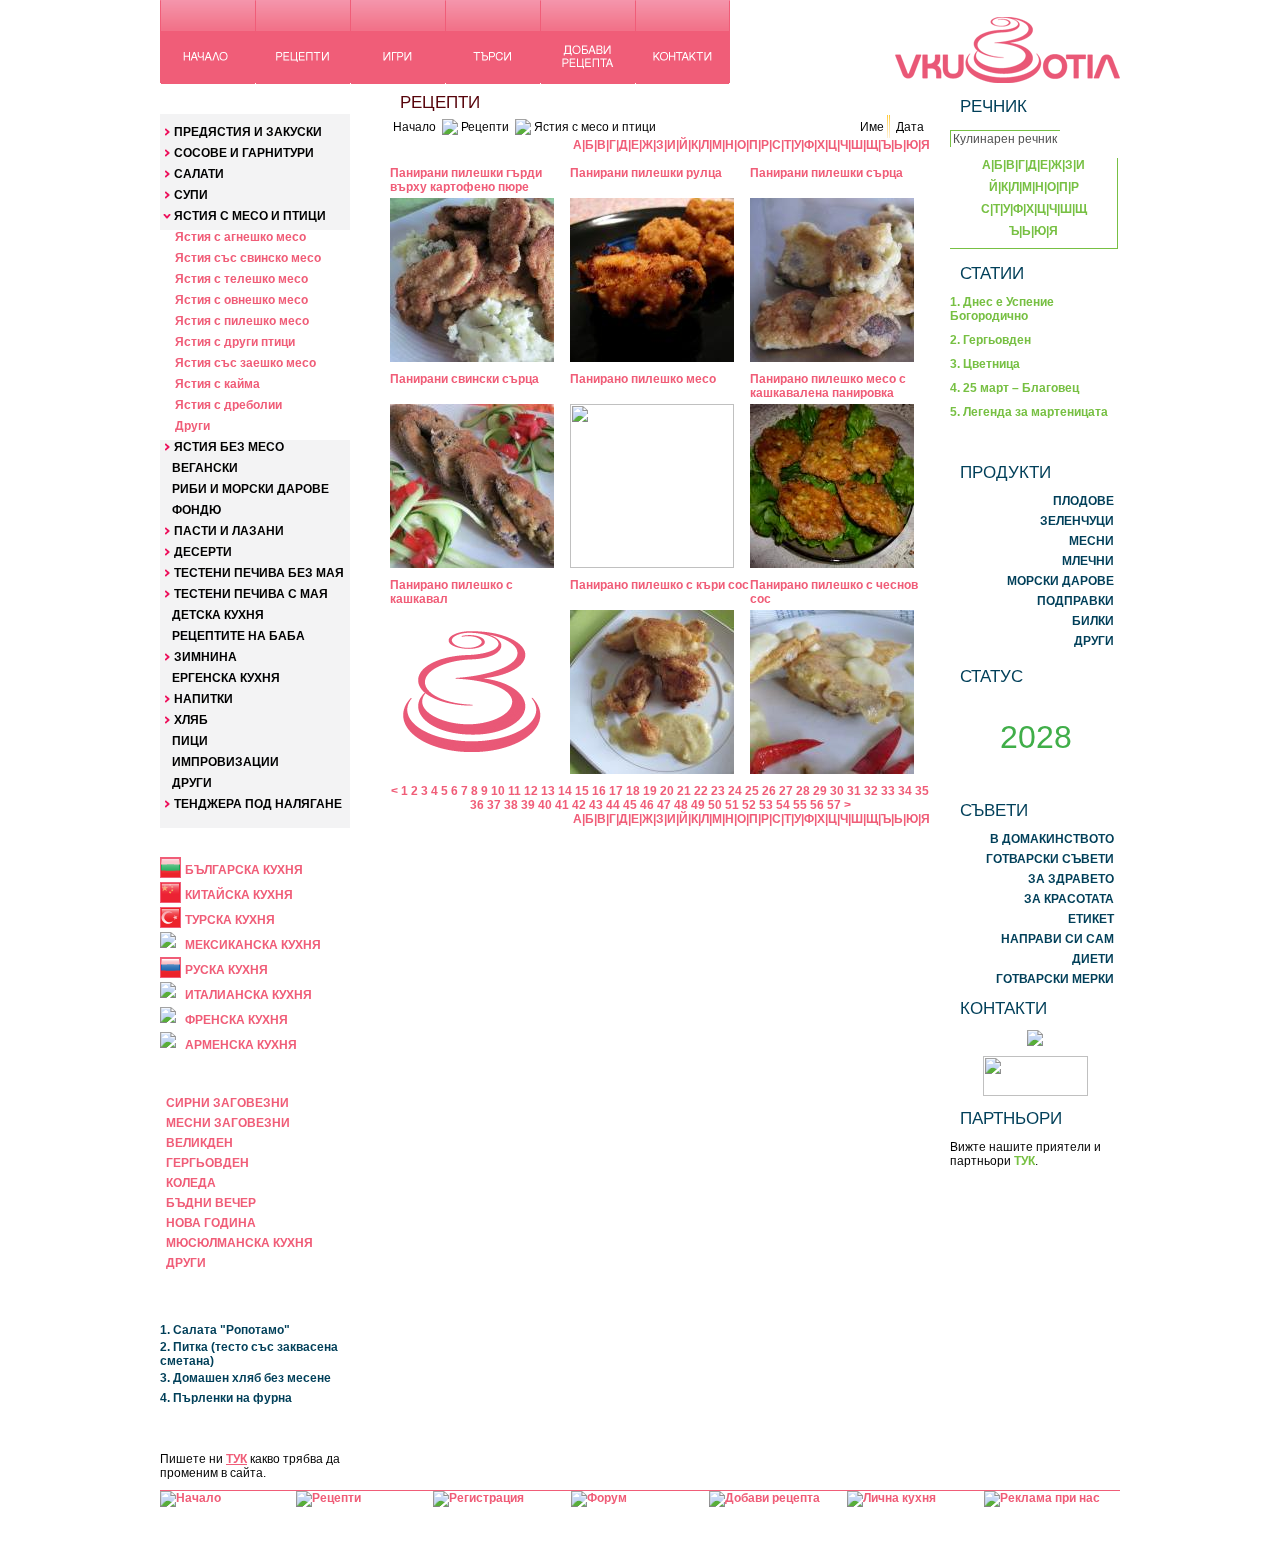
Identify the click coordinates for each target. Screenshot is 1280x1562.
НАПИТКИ (203, 699)
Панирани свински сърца (464, 379)
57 (834, 805)
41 (562, 805)
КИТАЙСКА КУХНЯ (239, 895)
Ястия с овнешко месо (241, 300)
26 (769, 791)
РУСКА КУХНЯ (226, 970)
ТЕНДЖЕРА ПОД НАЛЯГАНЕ (258, 804)
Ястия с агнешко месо (240, 237)
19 (650, 791)
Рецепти (485, 127)
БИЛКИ (1093, 621)
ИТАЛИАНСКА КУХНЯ (248, 995)
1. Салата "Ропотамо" (225, 1330)
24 (735, 791)
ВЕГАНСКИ (205, 468)
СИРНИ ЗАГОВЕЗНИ (227, 1103)
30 (837, 791)
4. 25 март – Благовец (1014, 388)
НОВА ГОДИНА (211, 1223)
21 (684, 791)
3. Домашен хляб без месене (245, 1378)
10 (498, 791)
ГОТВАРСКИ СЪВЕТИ (1050, 859)
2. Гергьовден (990, 340)
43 (596, 805)
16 (599, 791)
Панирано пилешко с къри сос (659, 585)
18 (633, 791)
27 (786, 791)
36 (477, 805)
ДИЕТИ (1093, 959)
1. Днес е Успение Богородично (1002, 309)
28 (803, 791)
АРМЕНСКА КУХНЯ (241, 1045)
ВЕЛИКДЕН (199, 1143)
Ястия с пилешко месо (242, 321)
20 (667, 791)
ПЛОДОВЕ (1083, 501)
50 (715, 805)
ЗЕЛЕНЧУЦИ (1077, 521)
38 (511, 805)
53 (766, 805)
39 (528, 805)
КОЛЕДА (191, 1183)
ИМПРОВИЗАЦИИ (225, 762)
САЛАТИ (199, 174)
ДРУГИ (192, 783)
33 (888, 791)
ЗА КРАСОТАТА (1069, 899)
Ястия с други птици (235, 342)
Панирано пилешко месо (643, 379)
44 (613, 805)
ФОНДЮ (196, 510)
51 (732, 805)
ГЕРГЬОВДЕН (207, 1163)
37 (494, 805)
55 (800, 805)
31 (854, 791)
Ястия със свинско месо (248, 258)
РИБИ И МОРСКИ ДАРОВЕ (250, 489)
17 (616, 791)
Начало (414, 127)
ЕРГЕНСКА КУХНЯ (226, 678)
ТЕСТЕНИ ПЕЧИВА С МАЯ (251, 594)
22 (701, 791)
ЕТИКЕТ (1091, 919)
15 (582, 791)
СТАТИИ (992, 273)
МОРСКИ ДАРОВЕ (1060, 581)
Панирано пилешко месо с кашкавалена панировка (828, 386)
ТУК (236, 1459)
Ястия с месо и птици (595, 127)
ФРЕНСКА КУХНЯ (236, 1020)
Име (872, 127)
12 (531, 791)
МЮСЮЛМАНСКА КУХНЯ (239, 1243)
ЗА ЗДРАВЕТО (1071, 879)
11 (514, 791)
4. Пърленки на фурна (226, 1398)
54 (783, 805)
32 (871, 791)
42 (579, 805)
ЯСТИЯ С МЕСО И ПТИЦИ (250, 216)
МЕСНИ (1091, 541)
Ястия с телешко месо (241, 279)
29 (820, 791)
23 (718, 791)
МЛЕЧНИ (1088, 561)
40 (545, 805)
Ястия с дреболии (228, 405)
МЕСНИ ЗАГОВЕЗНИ (228, 1123)
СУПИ (191, 195)
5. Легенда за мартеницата (1029, 412)
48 (681, 805)
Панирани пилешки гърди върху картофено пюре (466, 180)
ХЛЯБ (191, 720)
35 (922, 791)
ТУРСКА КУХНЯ (230, 920)
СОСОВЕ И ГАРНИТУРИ (244, 153)
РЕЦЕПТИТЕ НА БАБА (238, 636)
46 (647, 805)
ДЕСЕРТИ (203, 552)
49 (698, 805)
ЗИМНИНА (205, 657)
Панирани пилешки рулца (646, 173)
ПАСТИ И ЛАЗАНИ (229, 531)
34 (905, 791)
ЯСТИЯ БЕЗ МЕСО (229, 447)
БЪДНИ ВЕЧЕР (211, 1203)
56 (817, 805)
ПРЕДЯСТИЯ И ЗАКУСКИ (248, 132)
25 (752, 791)
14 (565, 791)
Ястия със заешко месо (245, 363)
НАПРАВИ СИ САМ (1057, 939)
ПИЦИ (190, 741)
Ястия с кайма (217, 384)
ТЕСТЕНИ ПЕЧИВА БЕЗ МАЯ (259, 573)
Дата (910, 127)
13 (548, 791)
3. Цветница (985, 364)
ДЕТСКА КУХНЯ (218, 615)
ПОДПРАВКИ (1075, 601)
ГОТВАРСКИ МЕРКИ (1055, 979)
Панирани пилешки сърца (826, 173)
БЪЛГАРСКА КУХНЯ (244, 870)
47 (664, 805)
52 (749, 805)
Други (192, 426)
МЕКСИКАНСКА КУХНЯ (253, 945)
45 (630, 805)
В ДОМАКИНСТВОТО (1052, 839)
